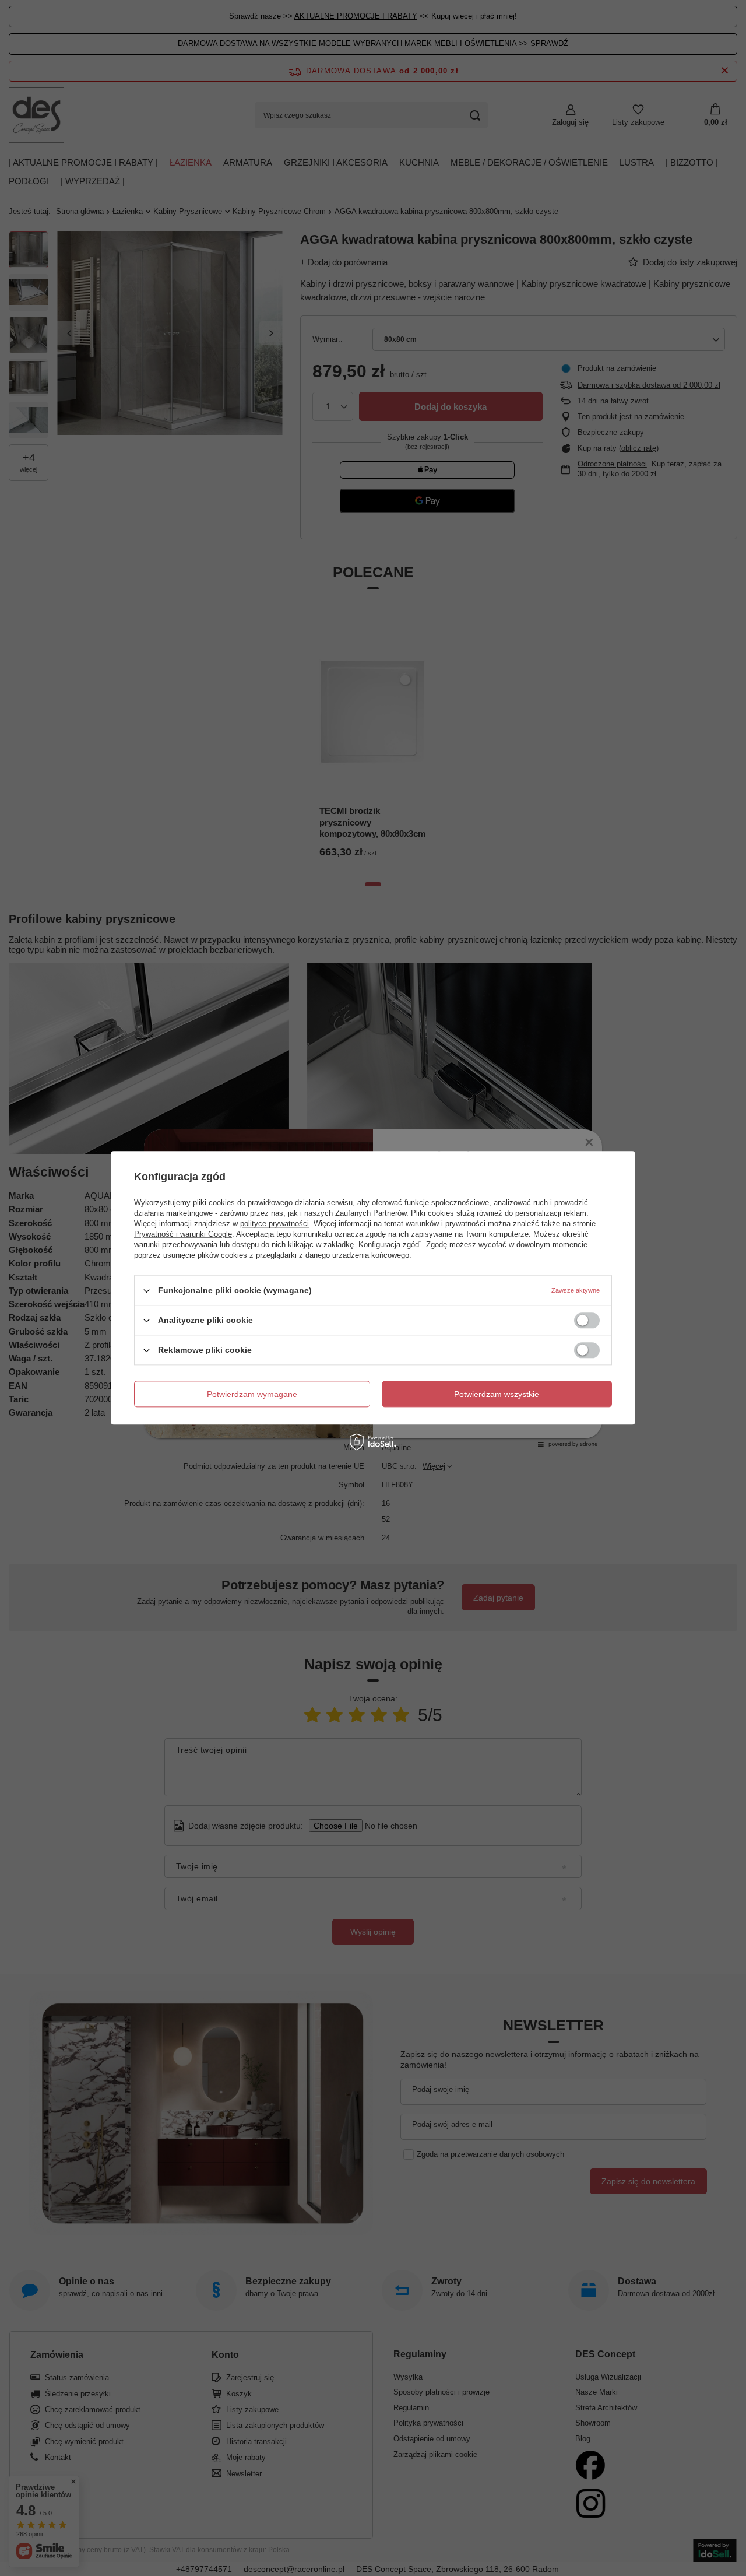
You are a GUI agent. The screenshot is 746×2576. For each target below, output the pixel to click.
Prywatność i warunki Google (183, 1234)
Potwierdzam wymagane (252, 1394)
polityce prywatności (275, 1224)
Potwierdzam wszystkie (497, 1394)
